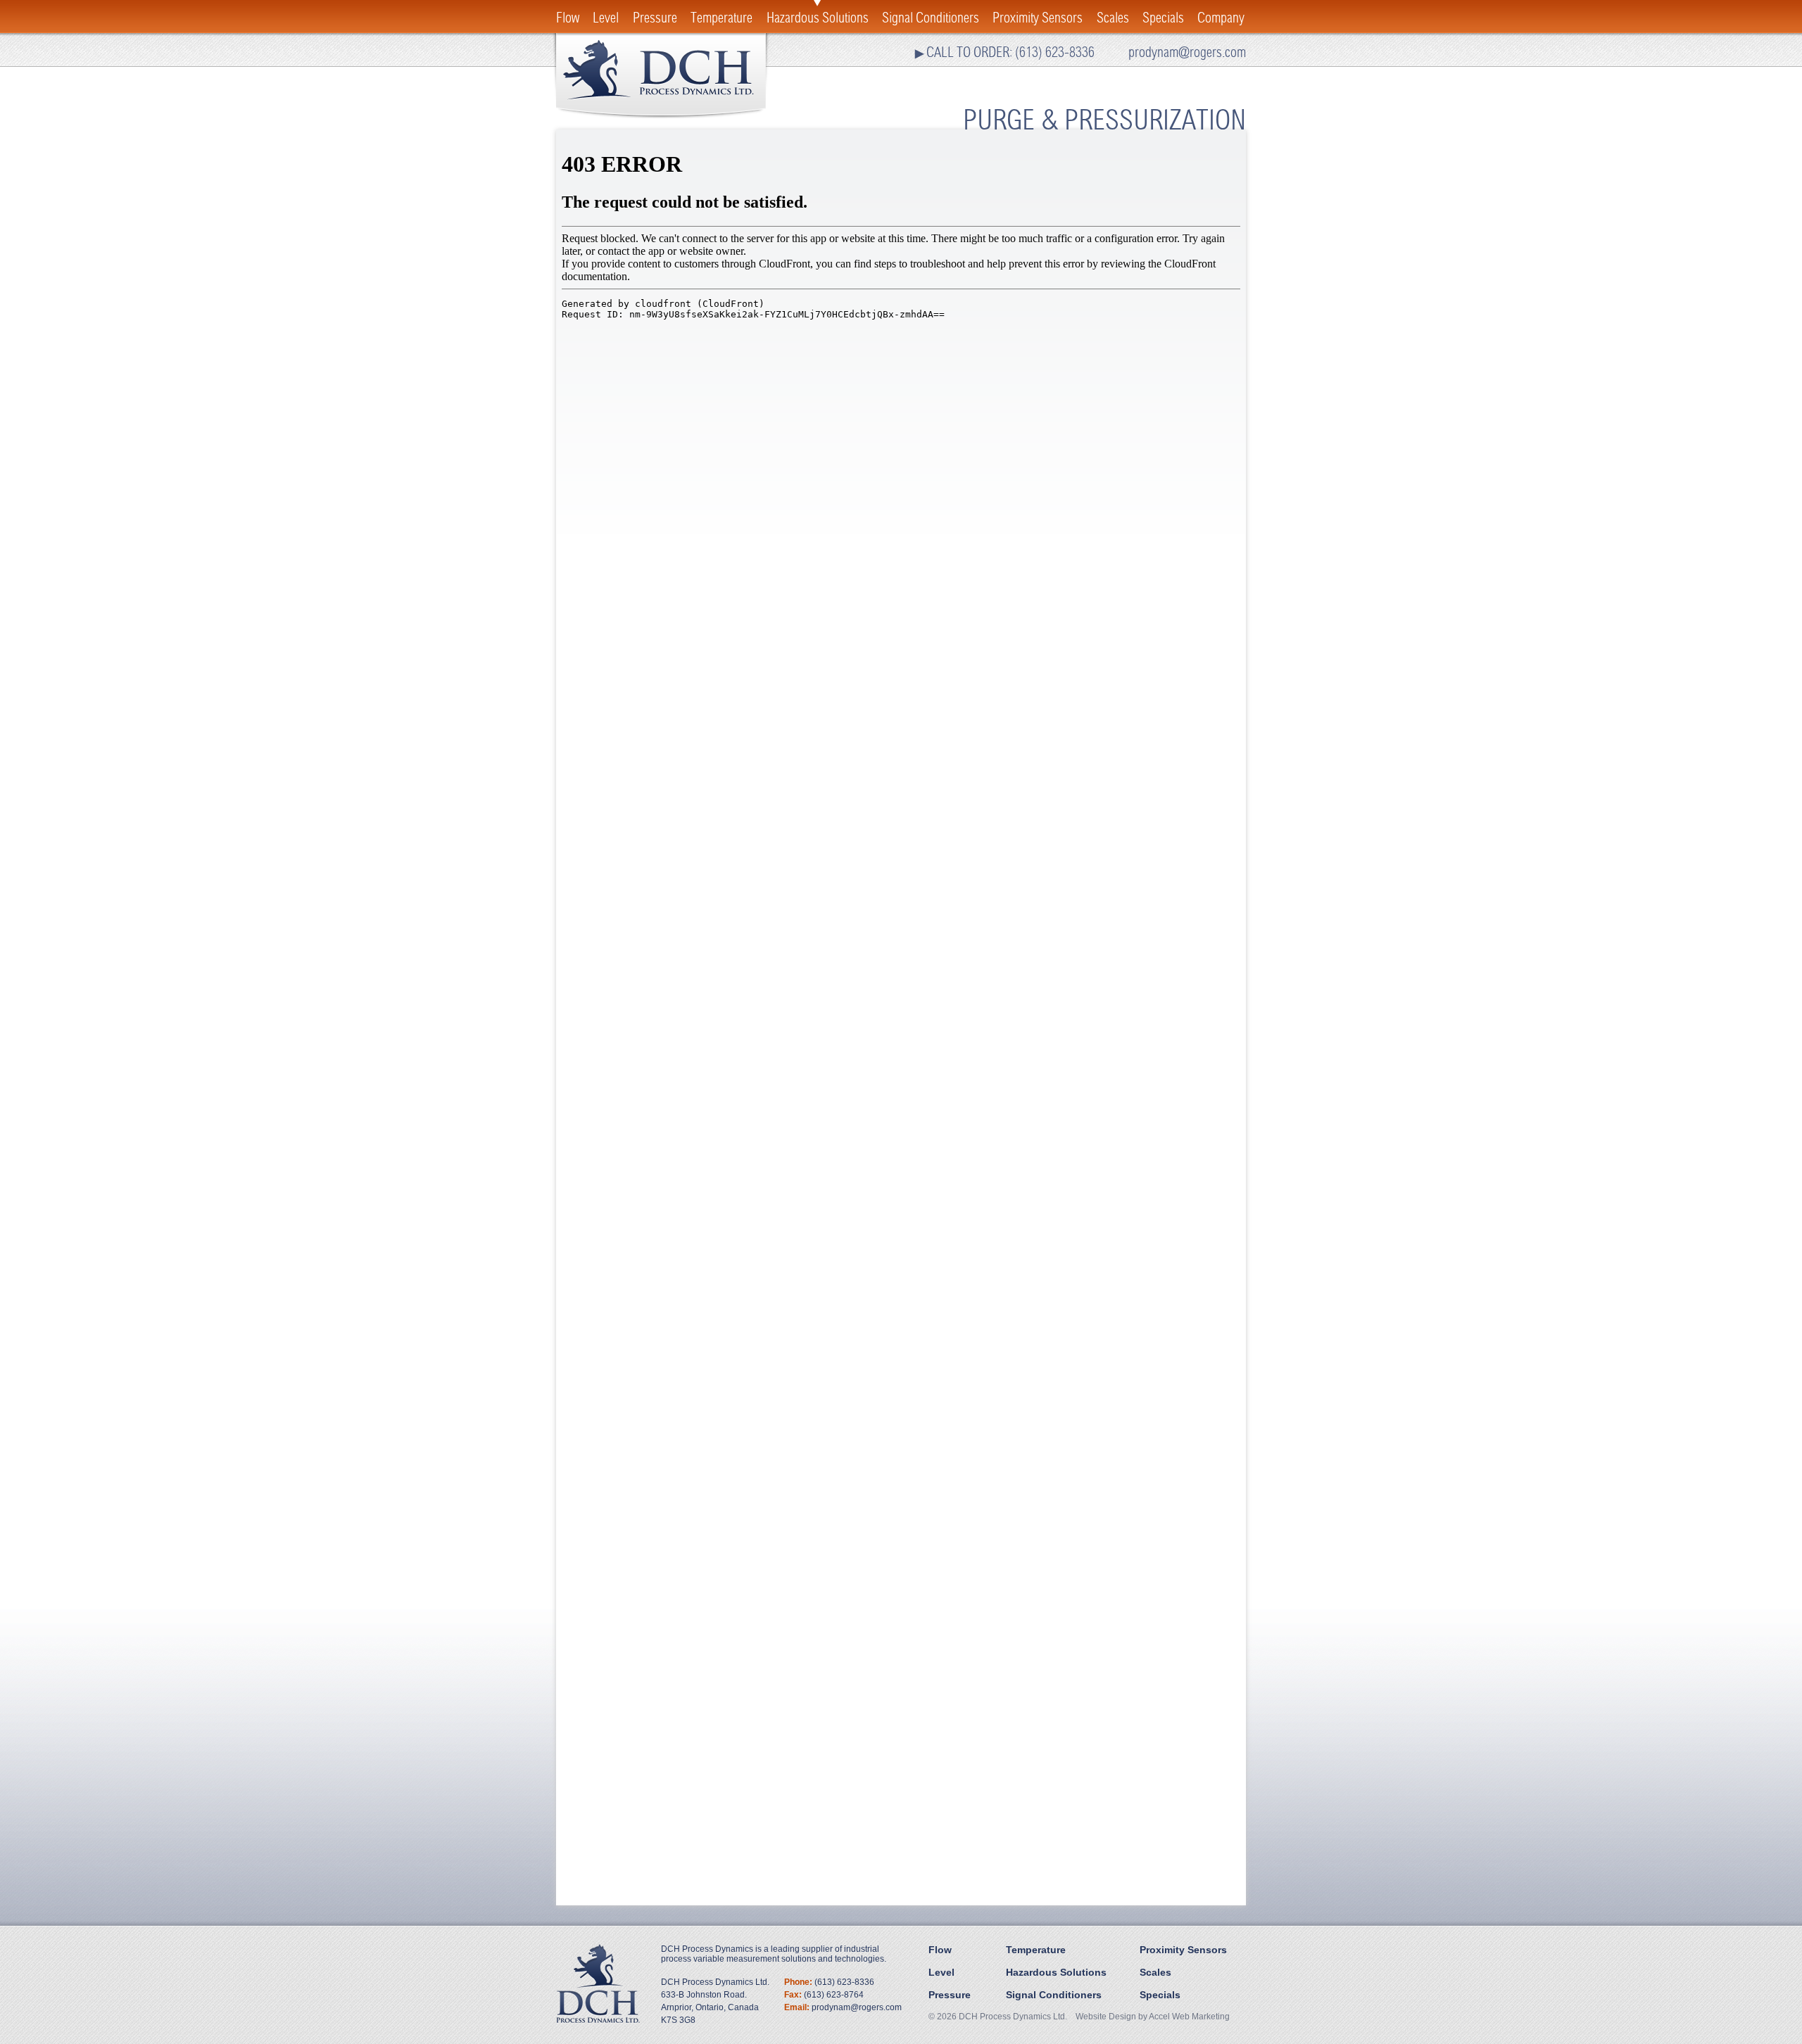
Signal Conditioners (931, 18)
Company (1221, 18)
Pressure (655, 18)
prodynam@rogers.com (1187, 52)
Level (606, 18)
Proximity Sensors (1038, 18)
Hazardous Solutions (818, 18)
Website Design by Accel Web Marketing (1153, 2017)
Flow (568, 18)
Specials (1163, 18)
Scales (1113, 18)
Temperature (722, 18)
